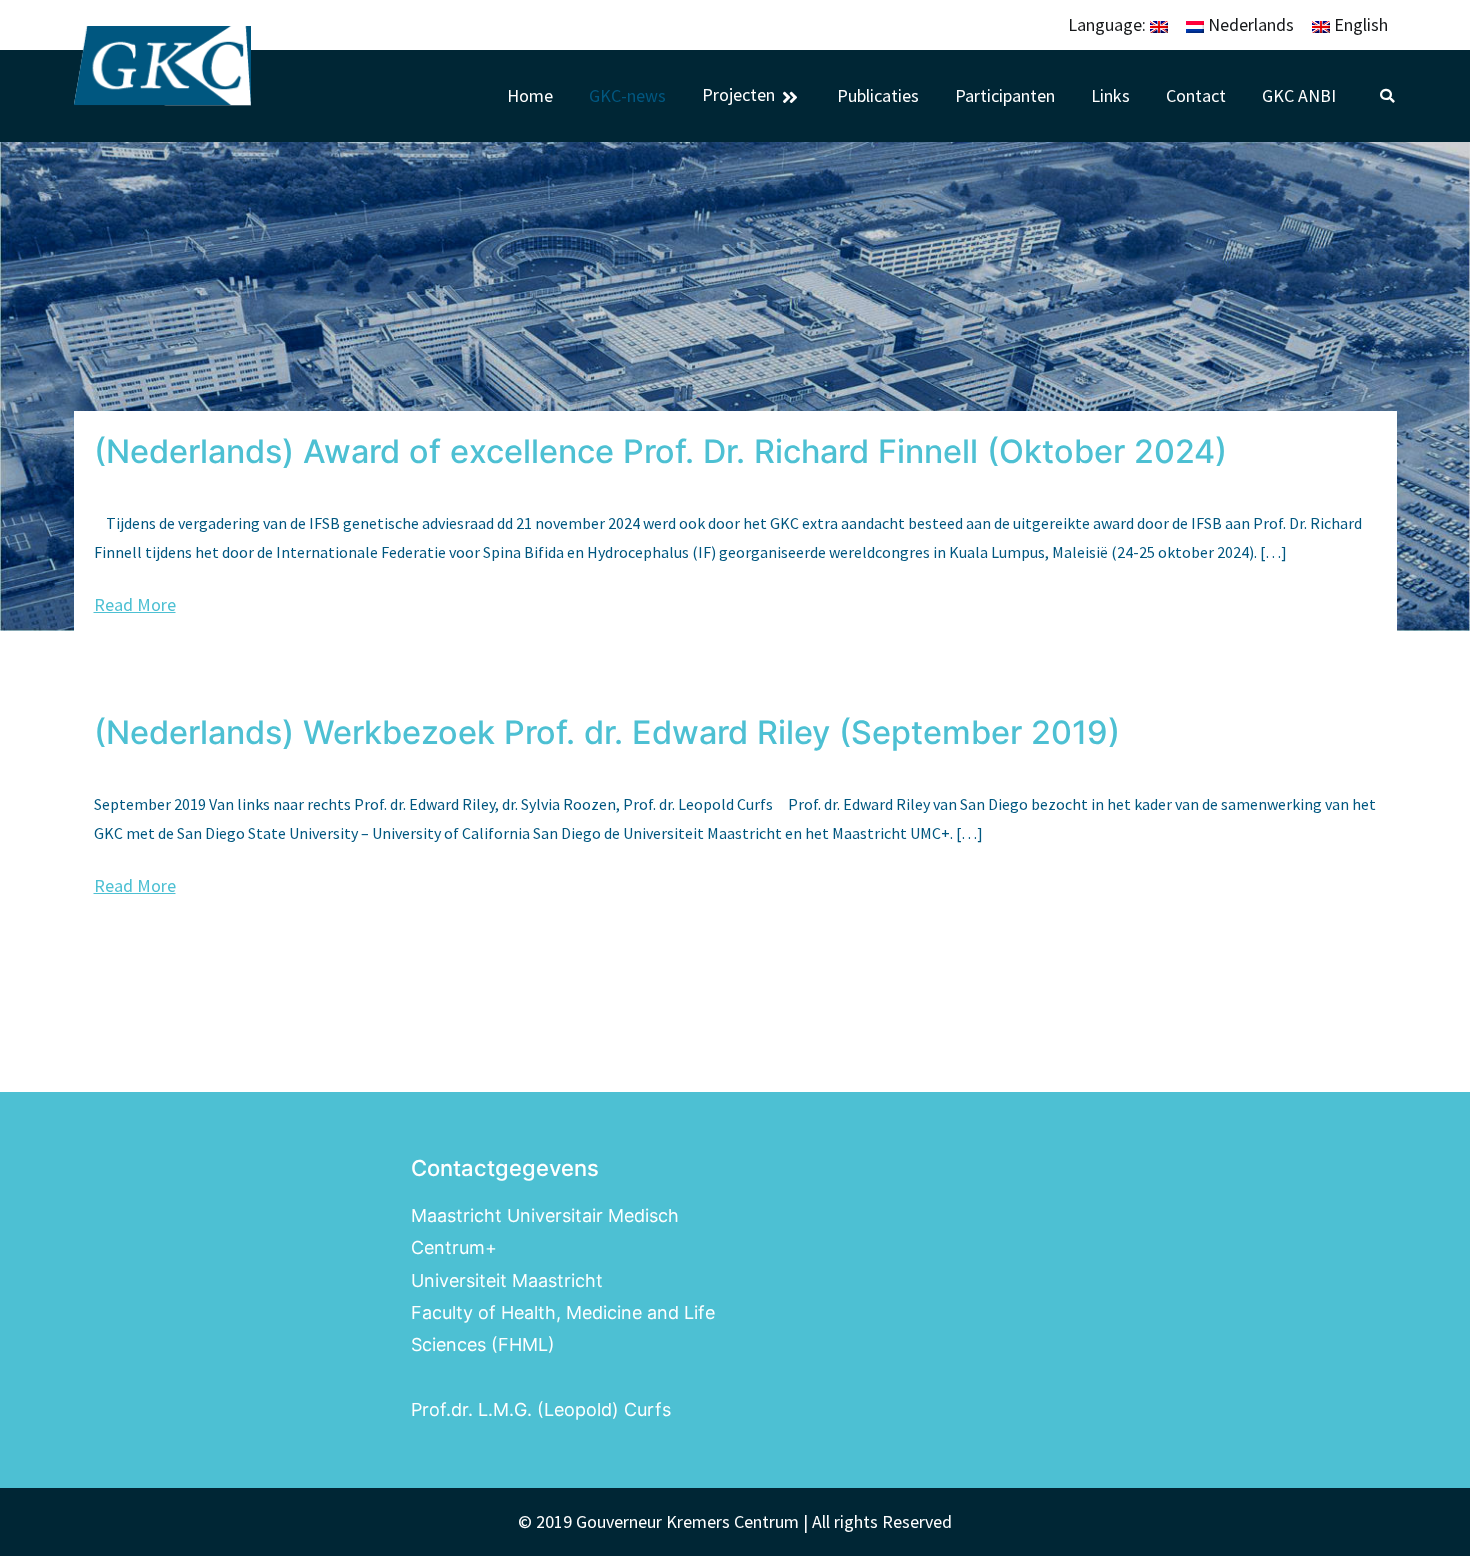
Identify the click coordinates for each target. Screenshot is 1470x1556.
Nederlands (1249, 24)
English (1359, 24)
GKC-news (627, 96)
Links (1110, 96)
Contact (1196, 96)
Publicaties (878, 96)
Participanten (1005, 96)
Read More (135, 604)
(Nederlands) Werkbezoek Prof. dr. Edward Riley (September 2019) (607, 732)
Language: (1109, 24)
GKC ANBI (1299, 96)
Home (530, 96)
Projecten (738, 96)
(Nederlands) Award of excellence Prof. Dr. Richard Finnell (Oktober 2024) (660, 451)
